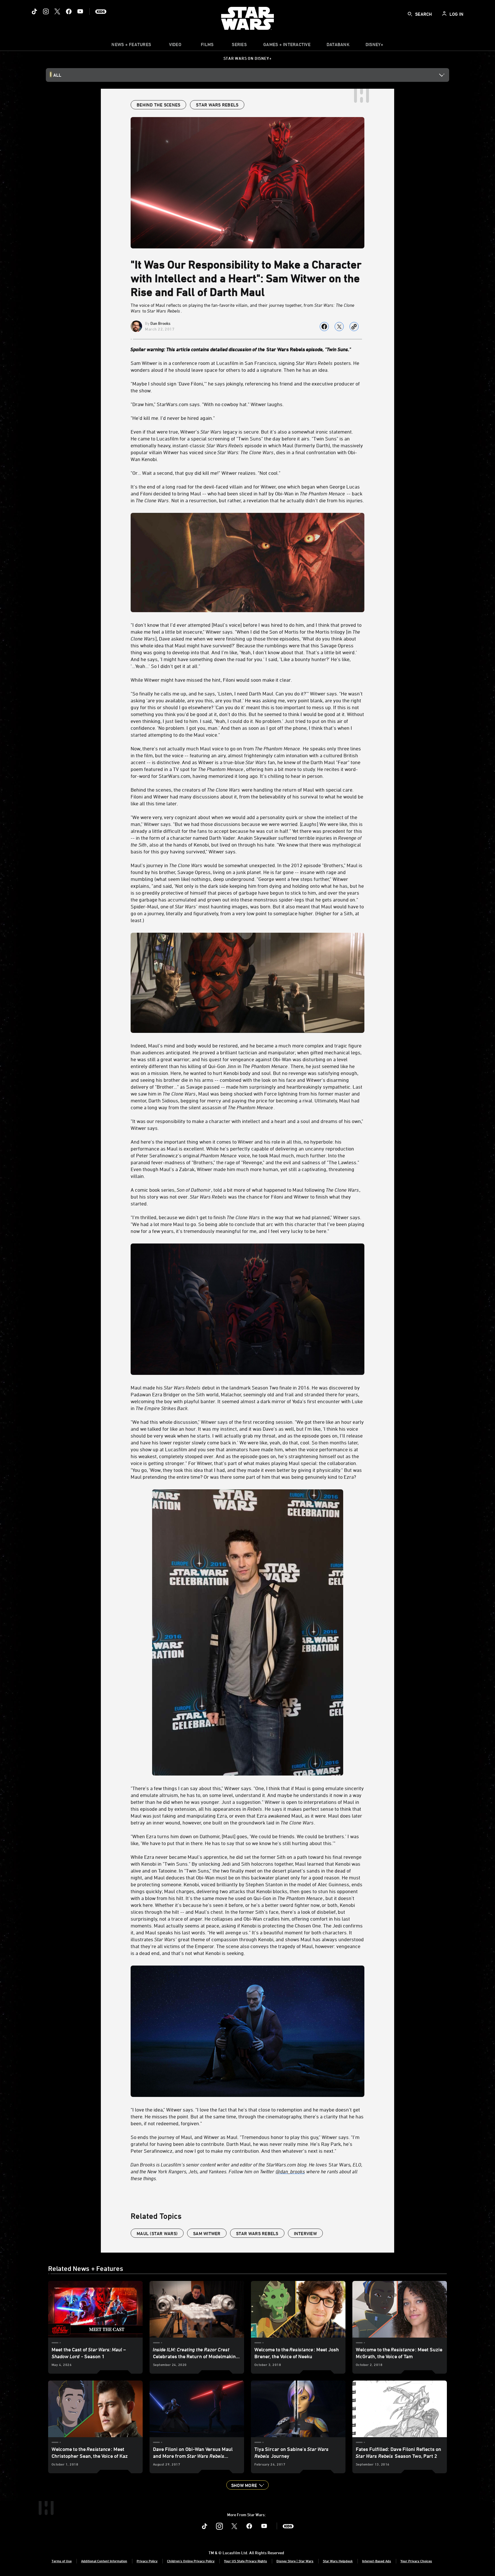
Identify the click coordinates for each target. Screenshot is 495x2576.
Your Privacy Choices (416, 2561)
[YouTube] (80, 11)
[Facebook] (69, 11)
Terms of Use (62, 2561)
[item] (131, 46)
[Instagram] (46, 11)
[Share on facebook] (324, 327)
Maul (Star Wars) (157, 2233)
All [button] (57, 75)
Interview (305, 2233)
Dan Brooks (160, 323)
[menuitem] (175, 46)
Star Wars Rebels (257, 2233)
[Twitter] (57, 11)
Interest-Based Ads (377, 2561)
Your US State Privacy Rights (245, 2561)
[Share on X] (339, 327)
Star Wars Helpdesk (338, 2561)
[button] (247, 2485)
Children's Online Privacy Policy (191, 2561)
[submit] (410, 14)
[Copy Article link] (354, 327)
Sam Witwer (207, 2233)
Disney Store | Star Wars (295, 2561)
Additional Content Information (104, 2561)
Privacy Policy (147, 2561)
